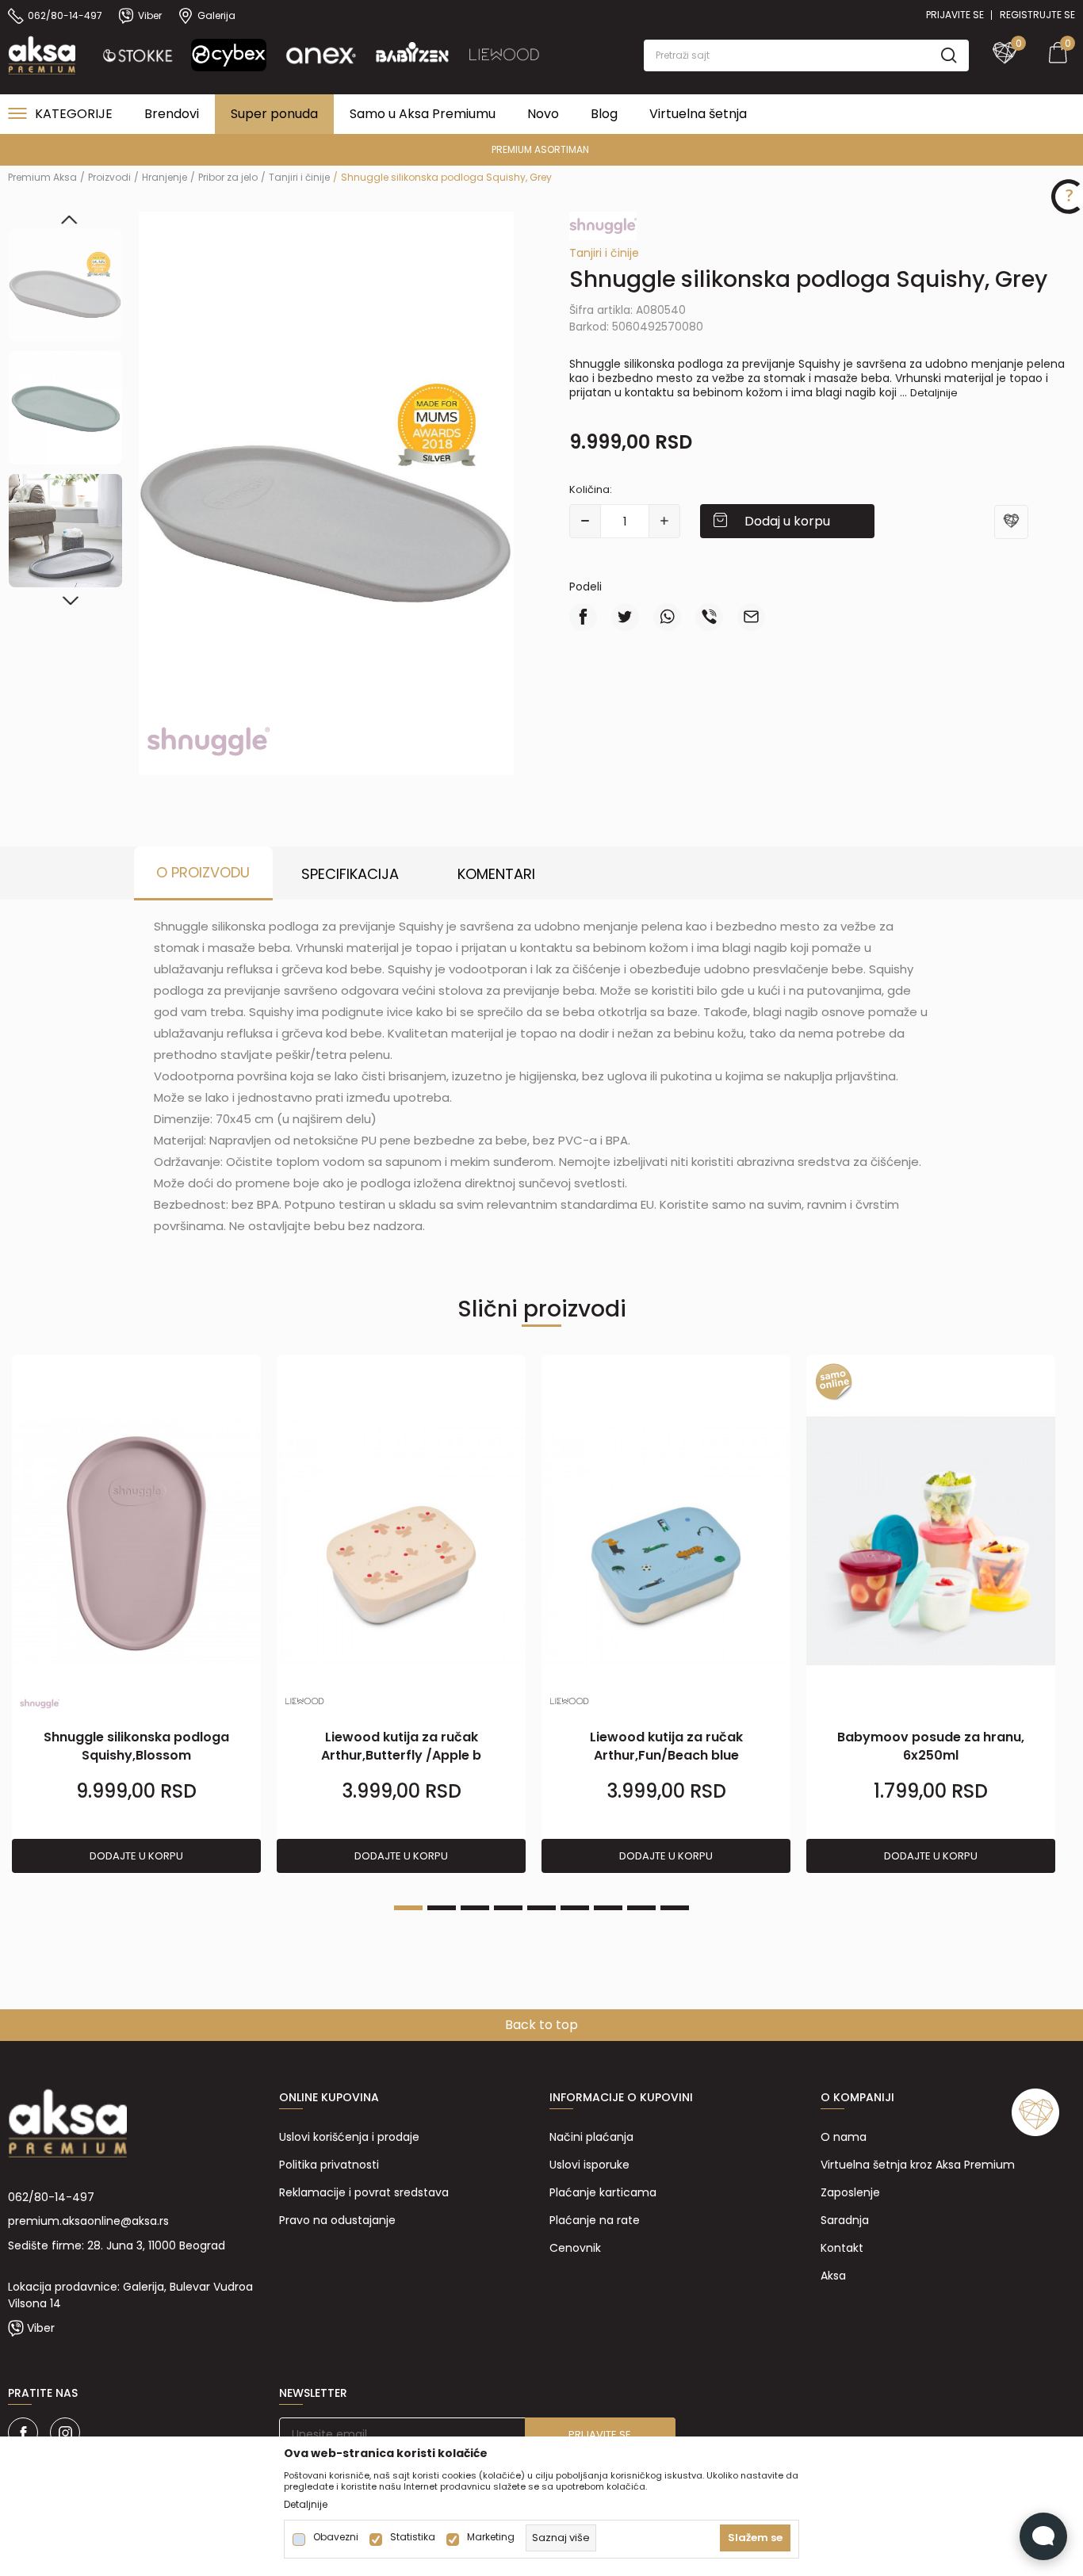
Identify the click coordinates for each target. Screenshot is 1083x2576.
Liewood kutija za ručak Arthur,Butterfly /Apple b (401, 1746)
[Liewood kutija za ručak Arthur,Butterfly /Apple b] (401, 1541)
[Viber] (709, 617)
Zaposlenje (850, 2192)
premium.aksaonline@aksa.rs (88, 2221)
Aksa (833, 2276)
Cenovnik (575, 2248)
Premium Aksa (42, 177)
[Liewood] (304, 1701)
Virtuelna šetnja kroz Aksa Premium (918, 2165)
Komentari (496, 874)
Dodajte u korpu (136, 1856)
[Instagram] (65, 2433)
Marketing (491, 2537)
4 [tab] (508, 1908)
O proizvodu (203, 872)
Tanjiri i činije (299, 177)
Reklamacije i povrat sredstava (364, 2192)
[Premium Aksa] (42, 54)
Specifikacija (350, 874)
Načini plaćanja (591, 2137)
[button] (806, 55)
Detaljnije (934, 393)
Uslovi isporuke (589, 2165)
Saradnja (845, 2220)
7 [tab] (608, 1908)
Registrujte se (1037, 15)
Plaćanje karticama (603, 2192)
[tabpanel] (136, 1615)
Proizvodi (109, 177)
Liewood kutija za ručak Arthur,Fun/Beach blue (666, 1746)
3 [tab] (475, 1908)
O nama (844, 2137)
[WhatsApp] (667, 617)
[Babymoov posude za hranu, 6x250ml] (931, 1541)
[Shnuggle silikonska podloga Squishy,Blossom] (136, 1541)
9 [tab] (675, 1908)
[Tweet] (625, 617)
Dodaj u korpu (787, 521)
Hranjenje (165, 177)
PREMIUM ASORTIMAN (540, 149)
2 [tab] (442, 1908)
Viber (41, 2328)
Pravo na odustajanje (337, 2220)
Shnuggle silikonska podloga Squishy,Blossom (136, 1746)
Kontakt (842, 2248)
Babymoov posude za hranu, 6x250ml (931, 1746)
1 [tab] (408, 1908)
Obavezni (336, 2537)
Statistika (413, 2537)
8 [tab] (641, 1908)
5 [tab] (541, 1908)
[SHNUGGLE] (208, 740)
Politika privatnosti (329, 2165)
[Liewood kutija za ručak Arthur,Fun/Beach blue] (666, 1541)
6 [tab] (575, 1908)
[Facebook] (583, 617)
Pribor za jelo (228, 177)
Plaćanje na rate (595, 2220)
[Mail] (751, 617)
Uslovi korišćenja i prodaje (349, 2137)
